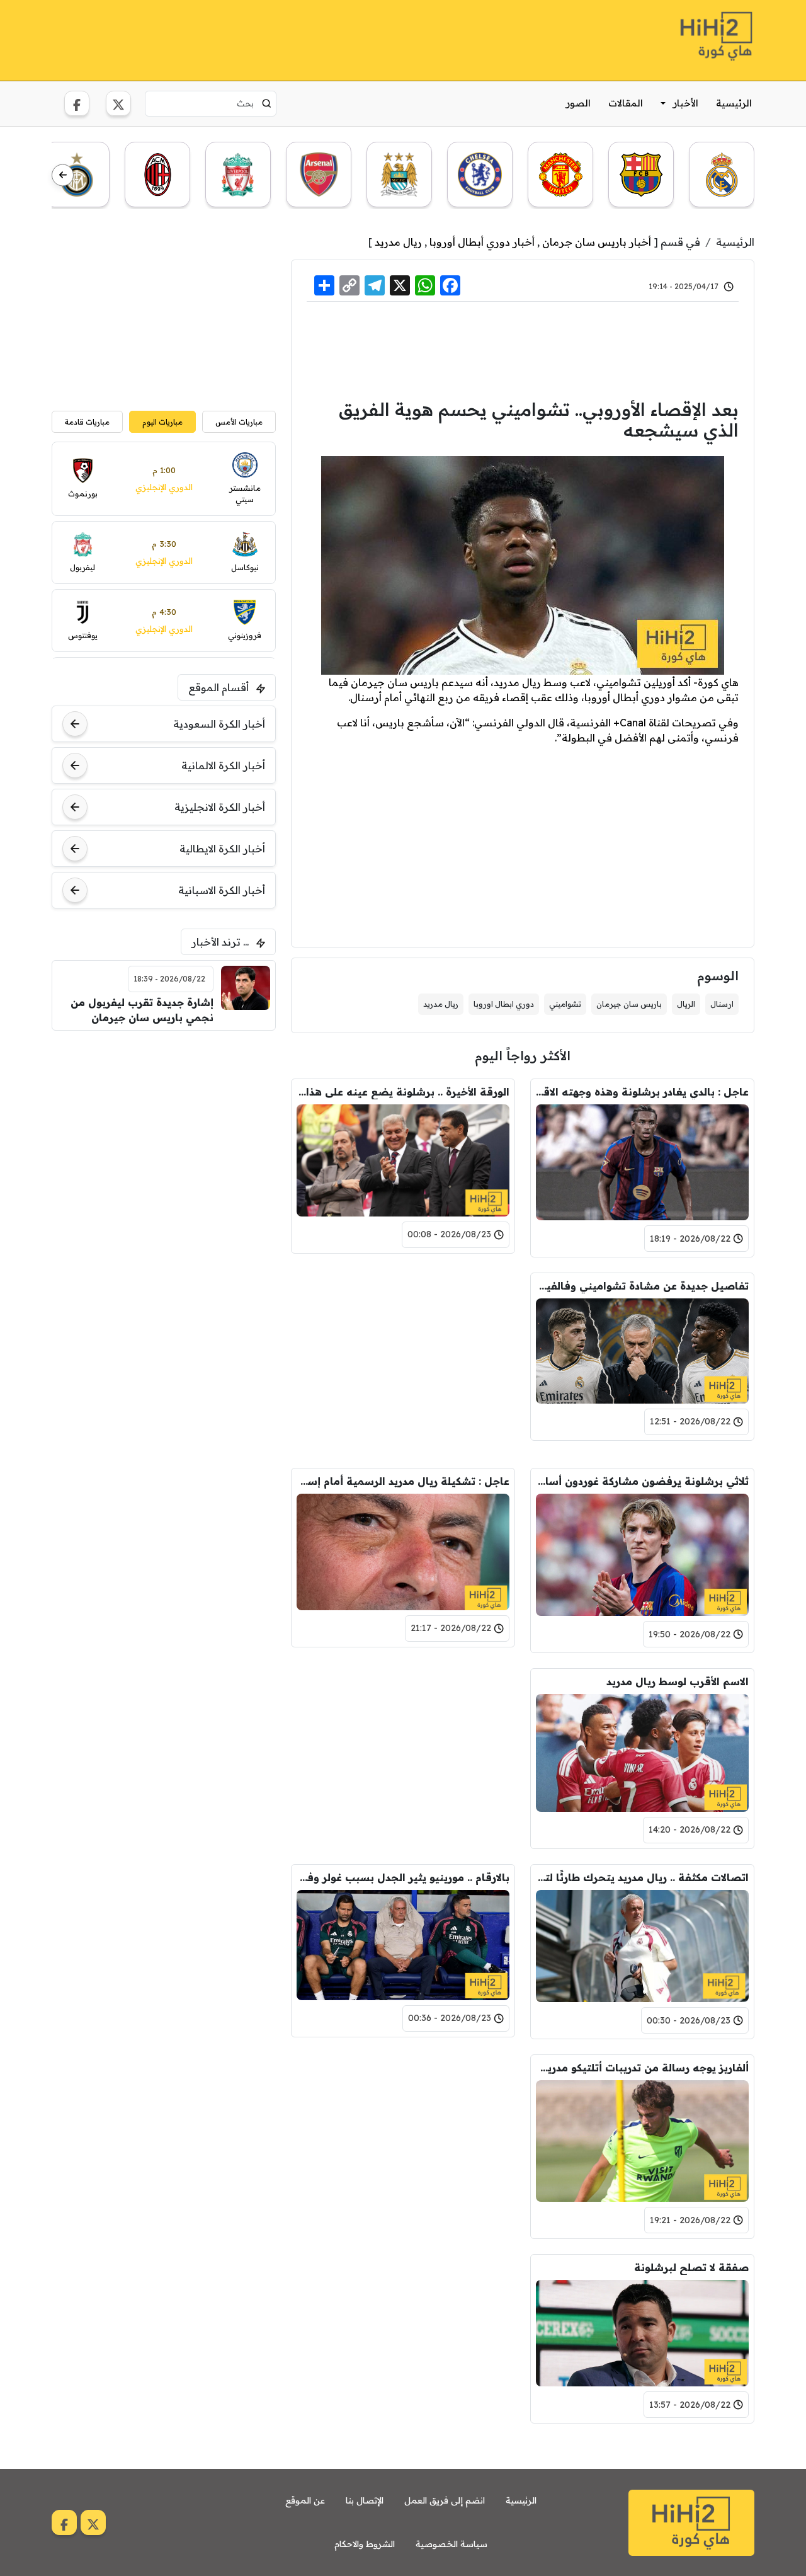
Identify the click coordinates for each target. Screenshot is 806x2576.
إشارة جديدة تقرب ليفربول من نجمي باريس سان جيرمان (142, 1010)
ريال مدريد (398, 242)
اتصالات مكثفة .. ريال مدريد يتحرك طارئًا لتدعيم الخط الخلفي (642, 1877)
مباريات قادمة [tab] (87, 422)
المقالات (626, 103)
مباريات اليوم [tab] (162, 422)
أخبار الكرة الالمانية (223, 765)
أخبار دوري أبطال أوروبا (482, 242)
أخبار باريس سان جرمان (597, 242)
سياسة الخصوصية (451, 2544)
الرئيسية (734, 103)
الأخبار (686, 103)
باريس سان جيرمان (629, 1004)
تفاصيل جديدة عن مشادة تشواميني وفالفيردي (642, 1286)
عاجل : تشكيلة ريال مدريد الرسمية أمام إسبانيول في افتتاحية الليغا (403, 1481)
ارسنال (722, 1004)
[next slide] (63, 175)
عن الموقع (305, 2500)
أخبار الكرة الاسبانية (222, 890)
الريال (686, 1004)
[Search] (267, 103)
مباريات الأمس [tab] (239, 422)
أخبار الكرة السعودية (219, 724)
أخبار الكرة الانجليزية (220, 807)
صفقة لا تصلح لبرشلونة (691, 2267)
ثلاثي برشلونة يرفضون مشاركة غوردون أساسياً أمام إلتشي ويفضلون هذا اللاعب (642, 1481)
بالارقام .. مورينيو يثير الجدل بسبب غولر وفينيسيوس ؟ (403, 1877)
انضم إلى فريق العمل (445, 2500)
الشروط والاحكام (365, 2544)
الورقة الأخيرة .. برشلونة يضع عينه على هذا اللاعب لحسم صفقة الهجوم (403, 1092)
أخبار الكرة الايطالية (222, 849)
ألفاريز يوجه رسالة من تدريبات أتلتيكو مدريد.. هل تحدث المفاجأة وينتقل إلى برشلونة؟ (642, 2068)
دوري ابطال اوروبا (504, 1004)
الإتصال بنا (365, 2500)
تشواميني (565, 1004)
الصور (578, 103)
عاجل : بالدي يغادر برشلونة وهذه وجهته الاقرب (642, 1092)
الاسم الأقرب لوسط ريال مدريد (678, 1681)
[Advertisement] (281, 38)
